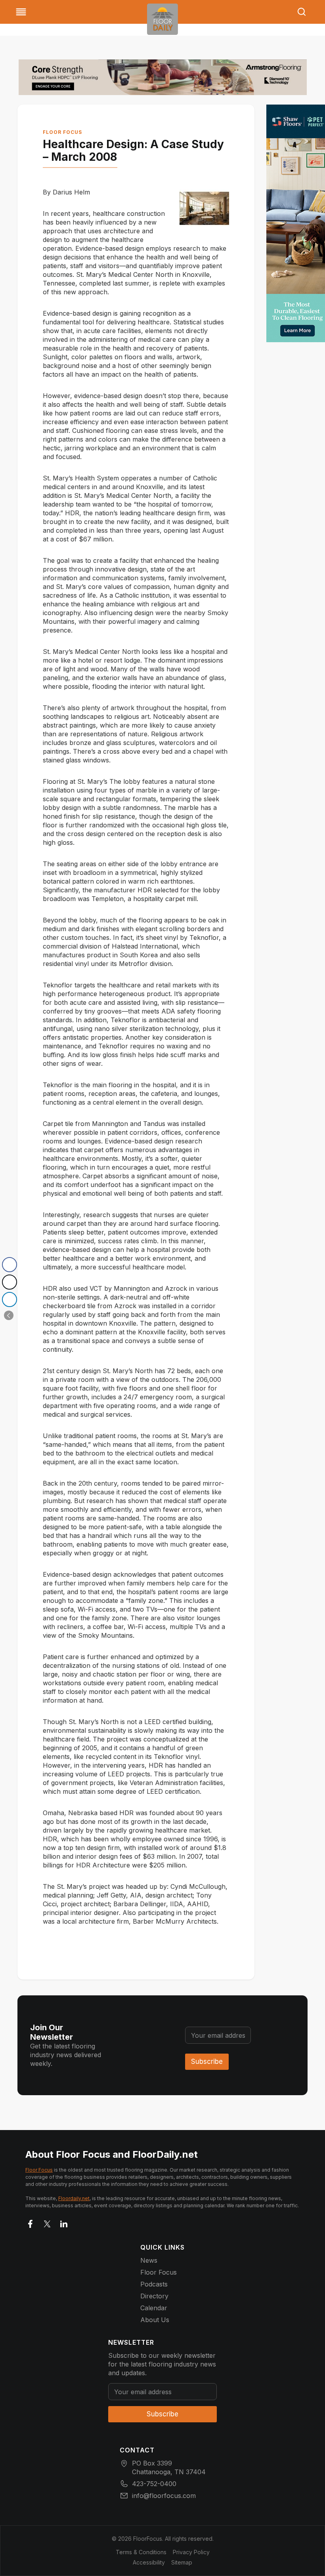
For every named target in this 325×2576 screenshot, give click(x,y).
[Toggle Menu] (21, 12)
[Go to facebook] (31, 2222)
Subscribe (207, 2062)
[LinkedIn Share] (10, 1299)
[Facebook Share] (10, 1265)
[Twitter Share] (10, 1282)
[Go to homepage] (162, 19)
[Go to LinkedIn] (64, 2222)
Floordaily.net (74, 2198)
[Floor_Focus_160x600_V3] (163, 77)
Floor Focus (62, 132)
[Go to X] (47, 2222)
